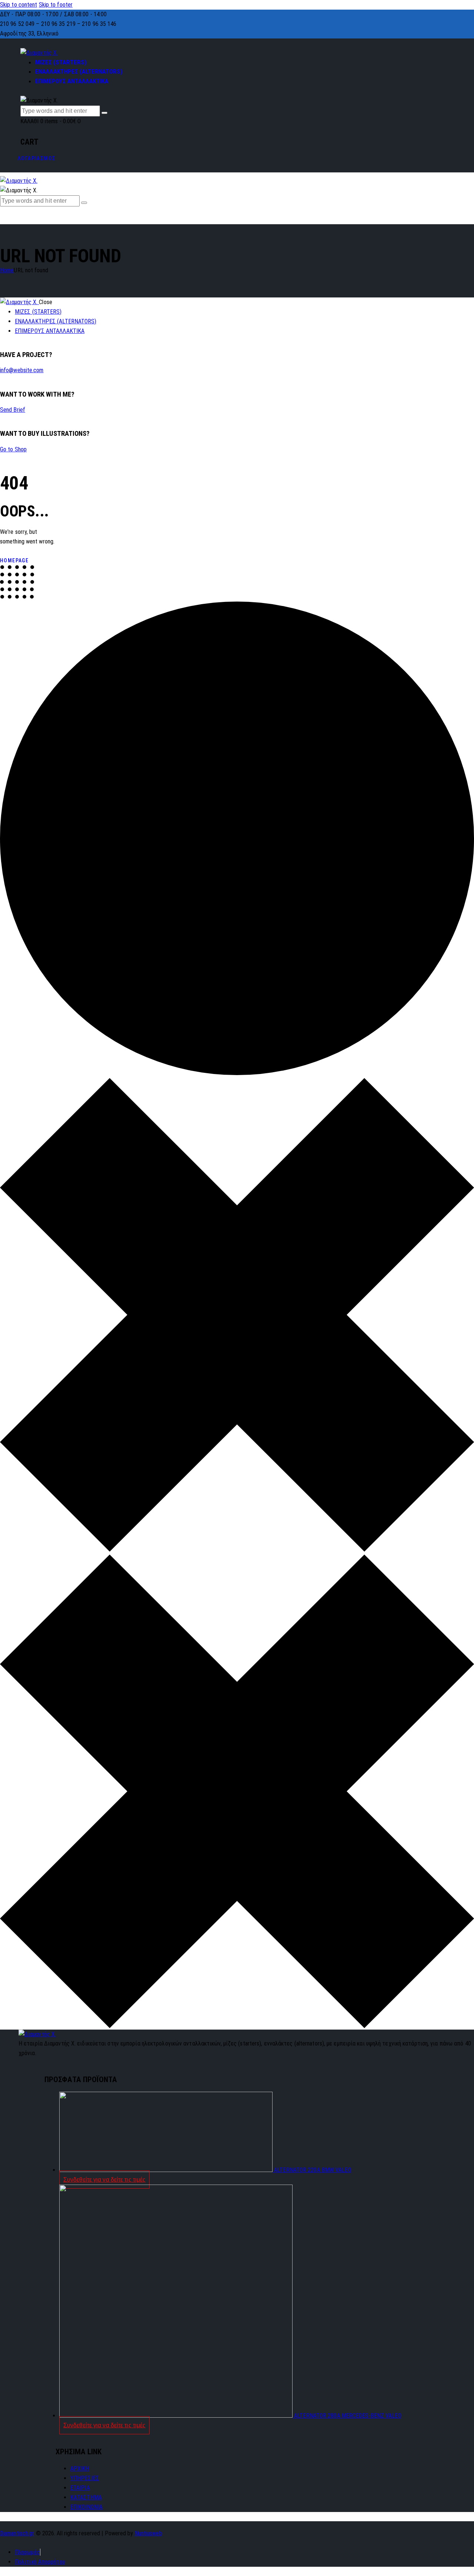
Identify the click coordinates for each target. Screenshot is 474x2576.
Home (7, 270)
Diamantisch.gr (17, 2533)
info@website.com (22, 370)
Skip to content (19, 5)
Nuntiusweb (148, 2533)
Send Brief (13, 410)
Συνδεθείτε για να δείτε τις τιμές (104, 2180)
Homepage (14, 560)
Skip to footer (56, 5)
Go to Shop (13, 449)
